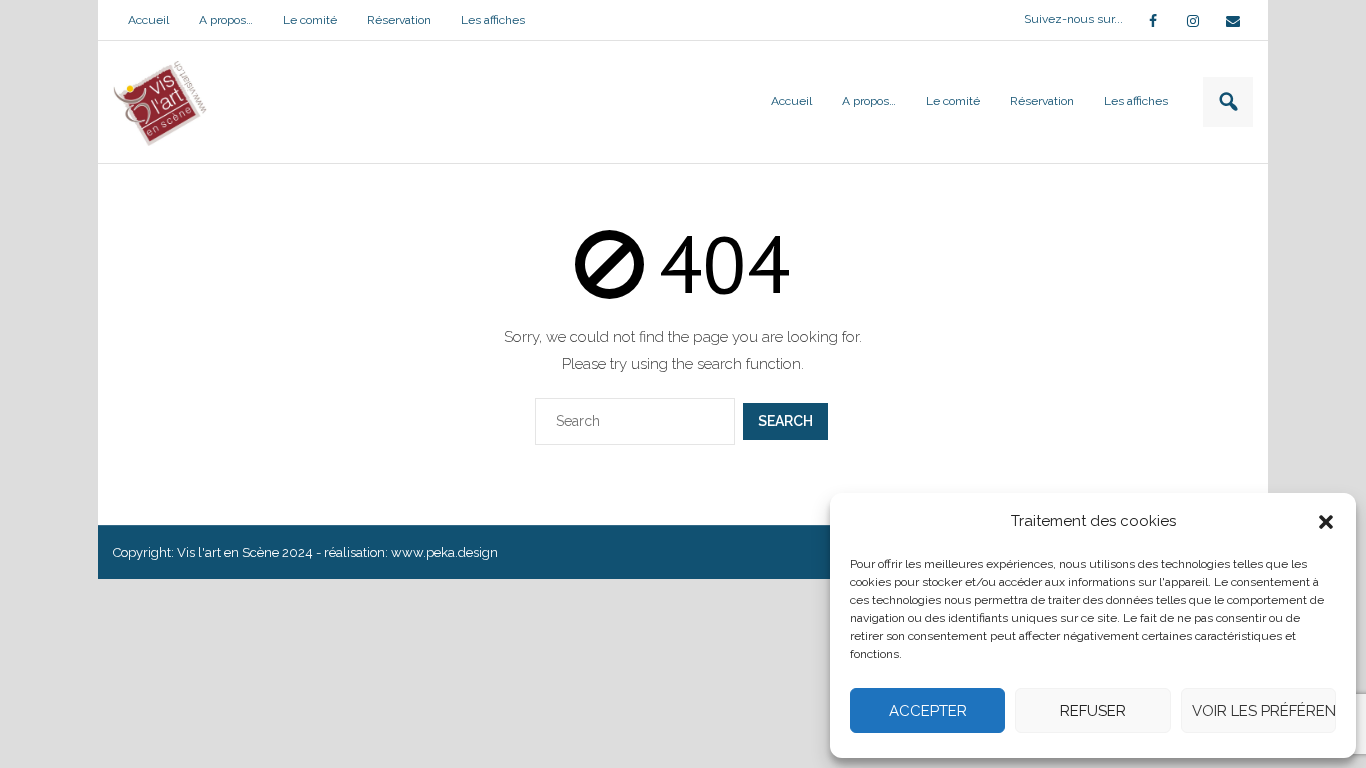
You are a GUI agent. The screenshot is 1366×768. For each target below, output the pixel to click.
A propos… (226, 20)
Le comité (310, 20)
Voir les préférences (1264, 711)
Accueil (148, 20)
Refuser (1093, 711)
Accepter (928, 711)
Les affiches (493, 20)
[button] (1326, 522)
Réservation (399, 20)
